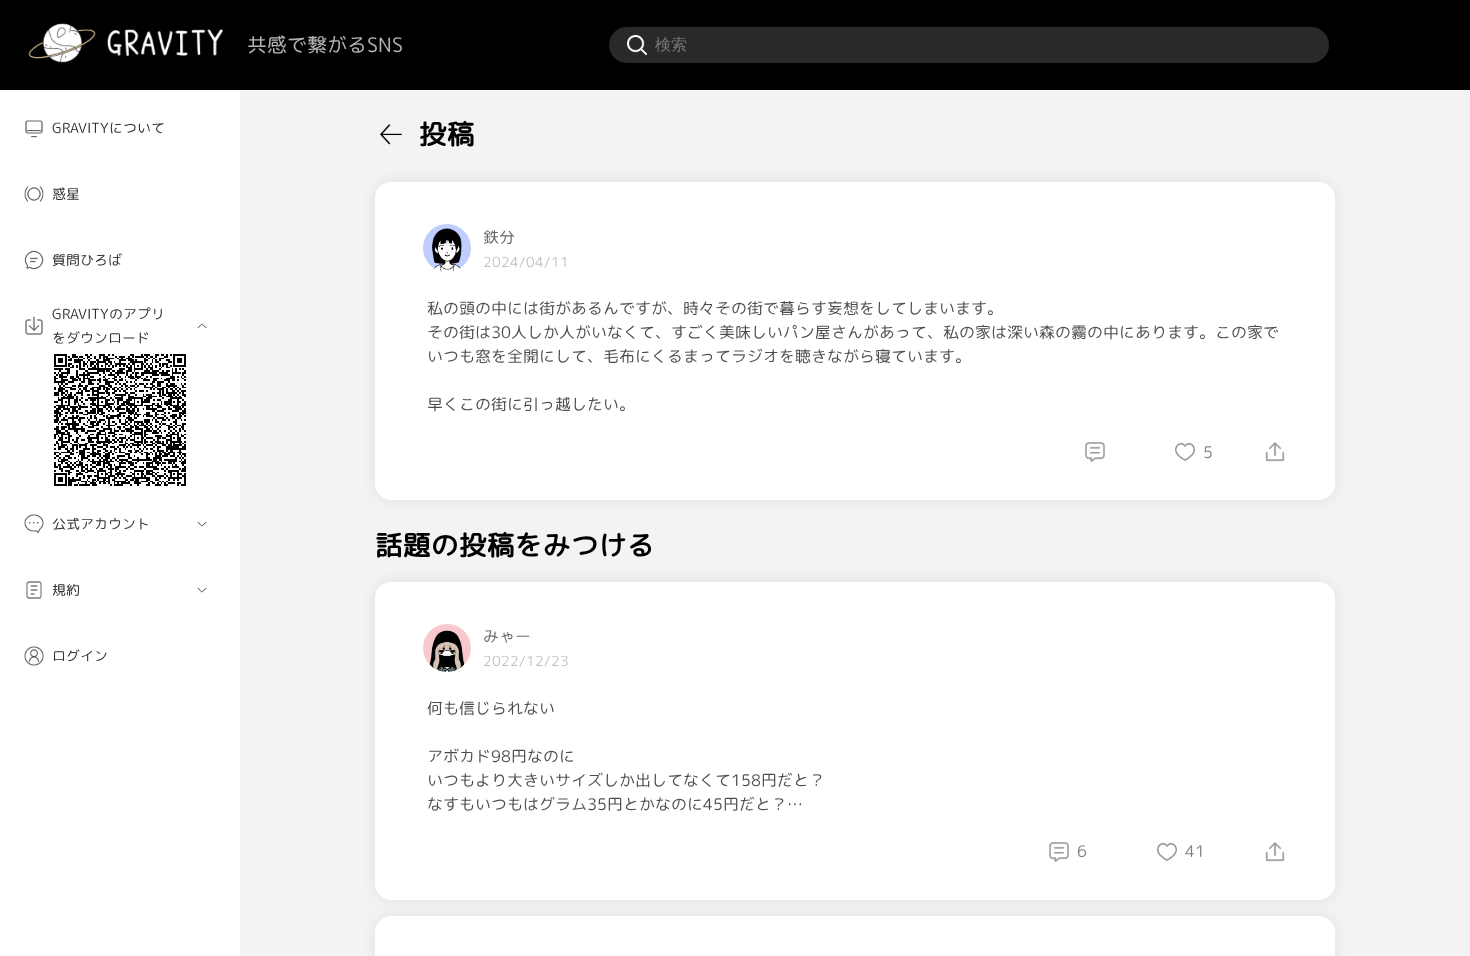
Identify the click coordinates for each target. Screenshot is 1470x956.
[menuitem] (120, 128)
